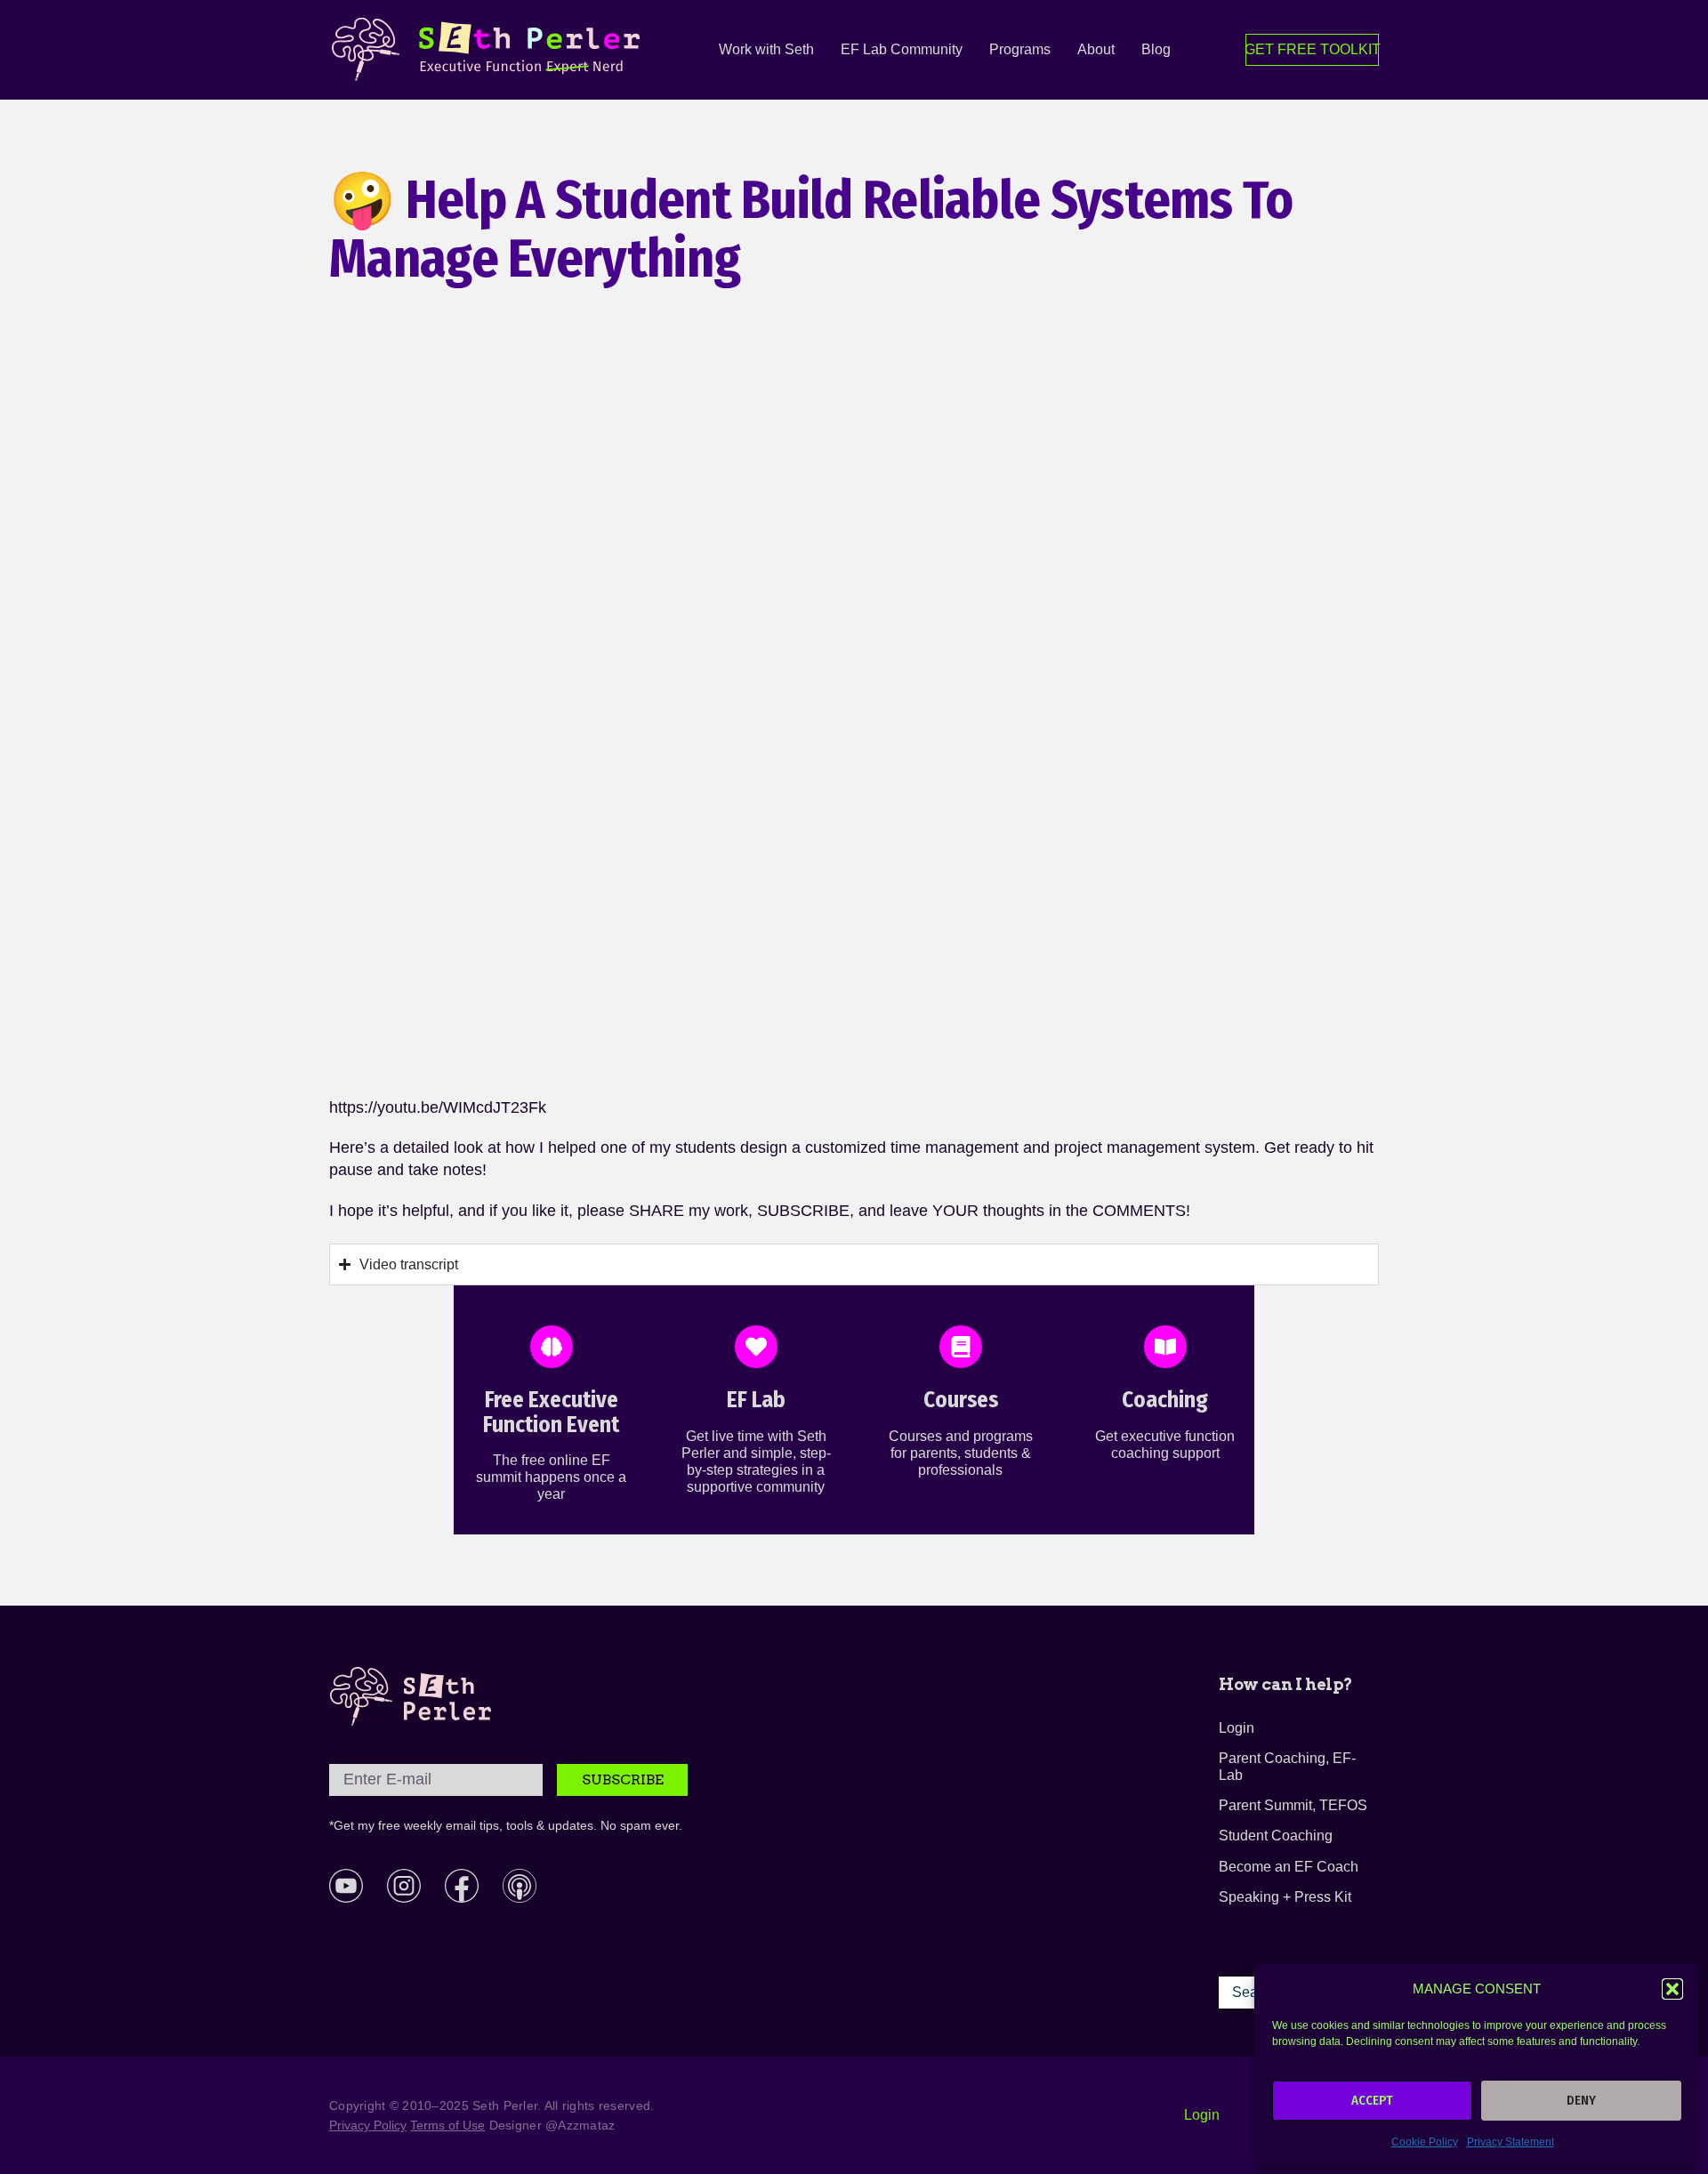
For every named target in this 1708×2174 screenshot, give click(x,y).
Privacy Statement (1511, 2142)
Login (1237, 1728)
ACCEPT (1372, 2100)
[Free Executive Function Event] (552, 1347)
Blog (1156, 49)
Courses (961, 1400)
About (1096, 49)
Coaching (1165, 1400)
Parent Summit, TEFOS (1293, 1805)
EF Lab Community (902, 49)
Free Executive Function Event (551, 1413)
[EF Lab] (756, 1347)
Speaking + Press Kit (1285, 1897)
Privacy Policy (368, 2125)
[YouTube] (346, 1886)
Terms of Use (447, 2125)
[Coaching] (1165, 1347)
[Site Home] (411, 1696)
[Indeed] (520, 1886)
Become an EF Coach (1289, 1867)
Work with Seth (766, 49)
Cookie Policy (1425, 2142)
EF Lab (756, 1400)
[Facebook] (462, 1886)
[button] (1672, 1989)
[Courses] (961, 1347)
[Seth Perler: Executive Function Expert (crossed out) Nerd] (490, 50)
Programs (1020, 49)
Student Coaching (1276, 1836)
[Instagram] (404, 1886)
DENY (1581, 2100)
